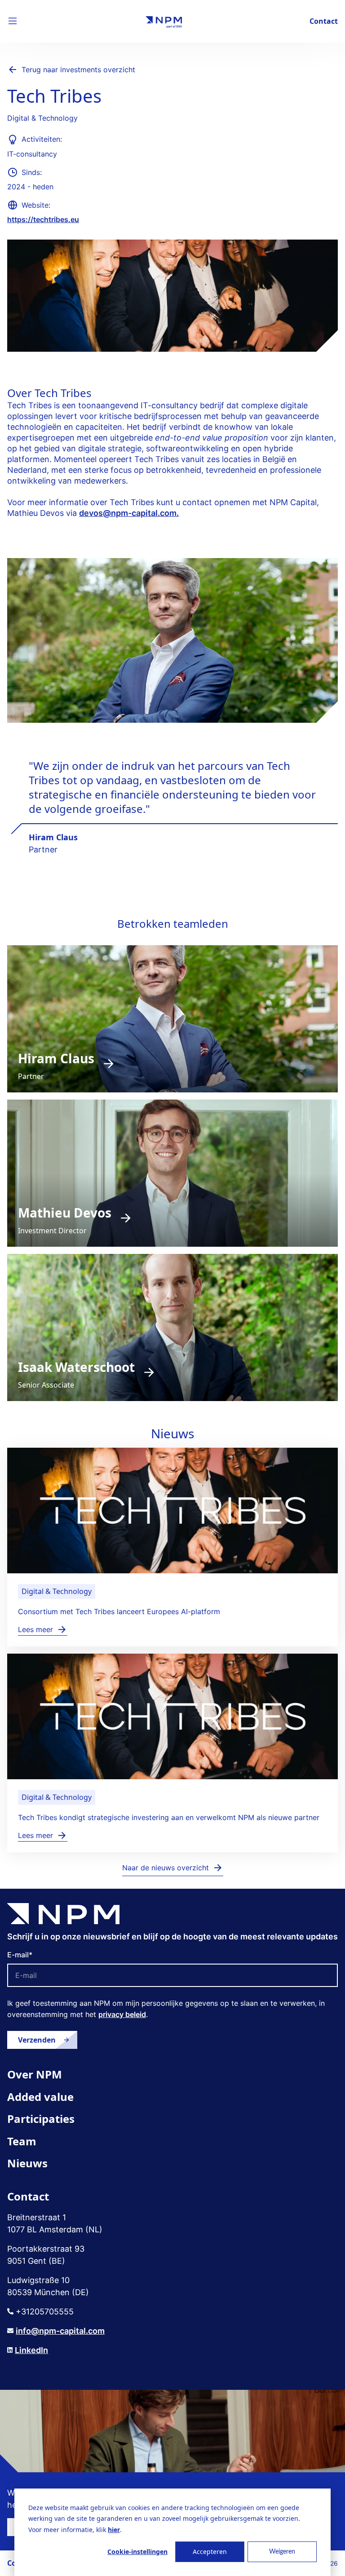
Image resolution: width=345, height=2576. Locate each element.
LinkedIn (31, 2350)
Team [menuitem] (22, 2141)
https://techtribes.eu (43, 219)
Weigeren (282, 2552)
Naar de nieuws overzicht (166, 1868)
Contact (324, 21)
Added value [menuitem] (40, 2097)
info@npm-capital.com (60, 2331)
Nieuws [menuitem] (27, 2163)
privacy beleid (122, 2014)
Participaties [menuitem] (41, 2119)
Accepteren (210, 2552)
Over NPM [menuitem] (35, 2074)
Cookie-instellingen (137, 2552)
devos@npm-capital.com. (129, 513)
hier (114, 2530)
